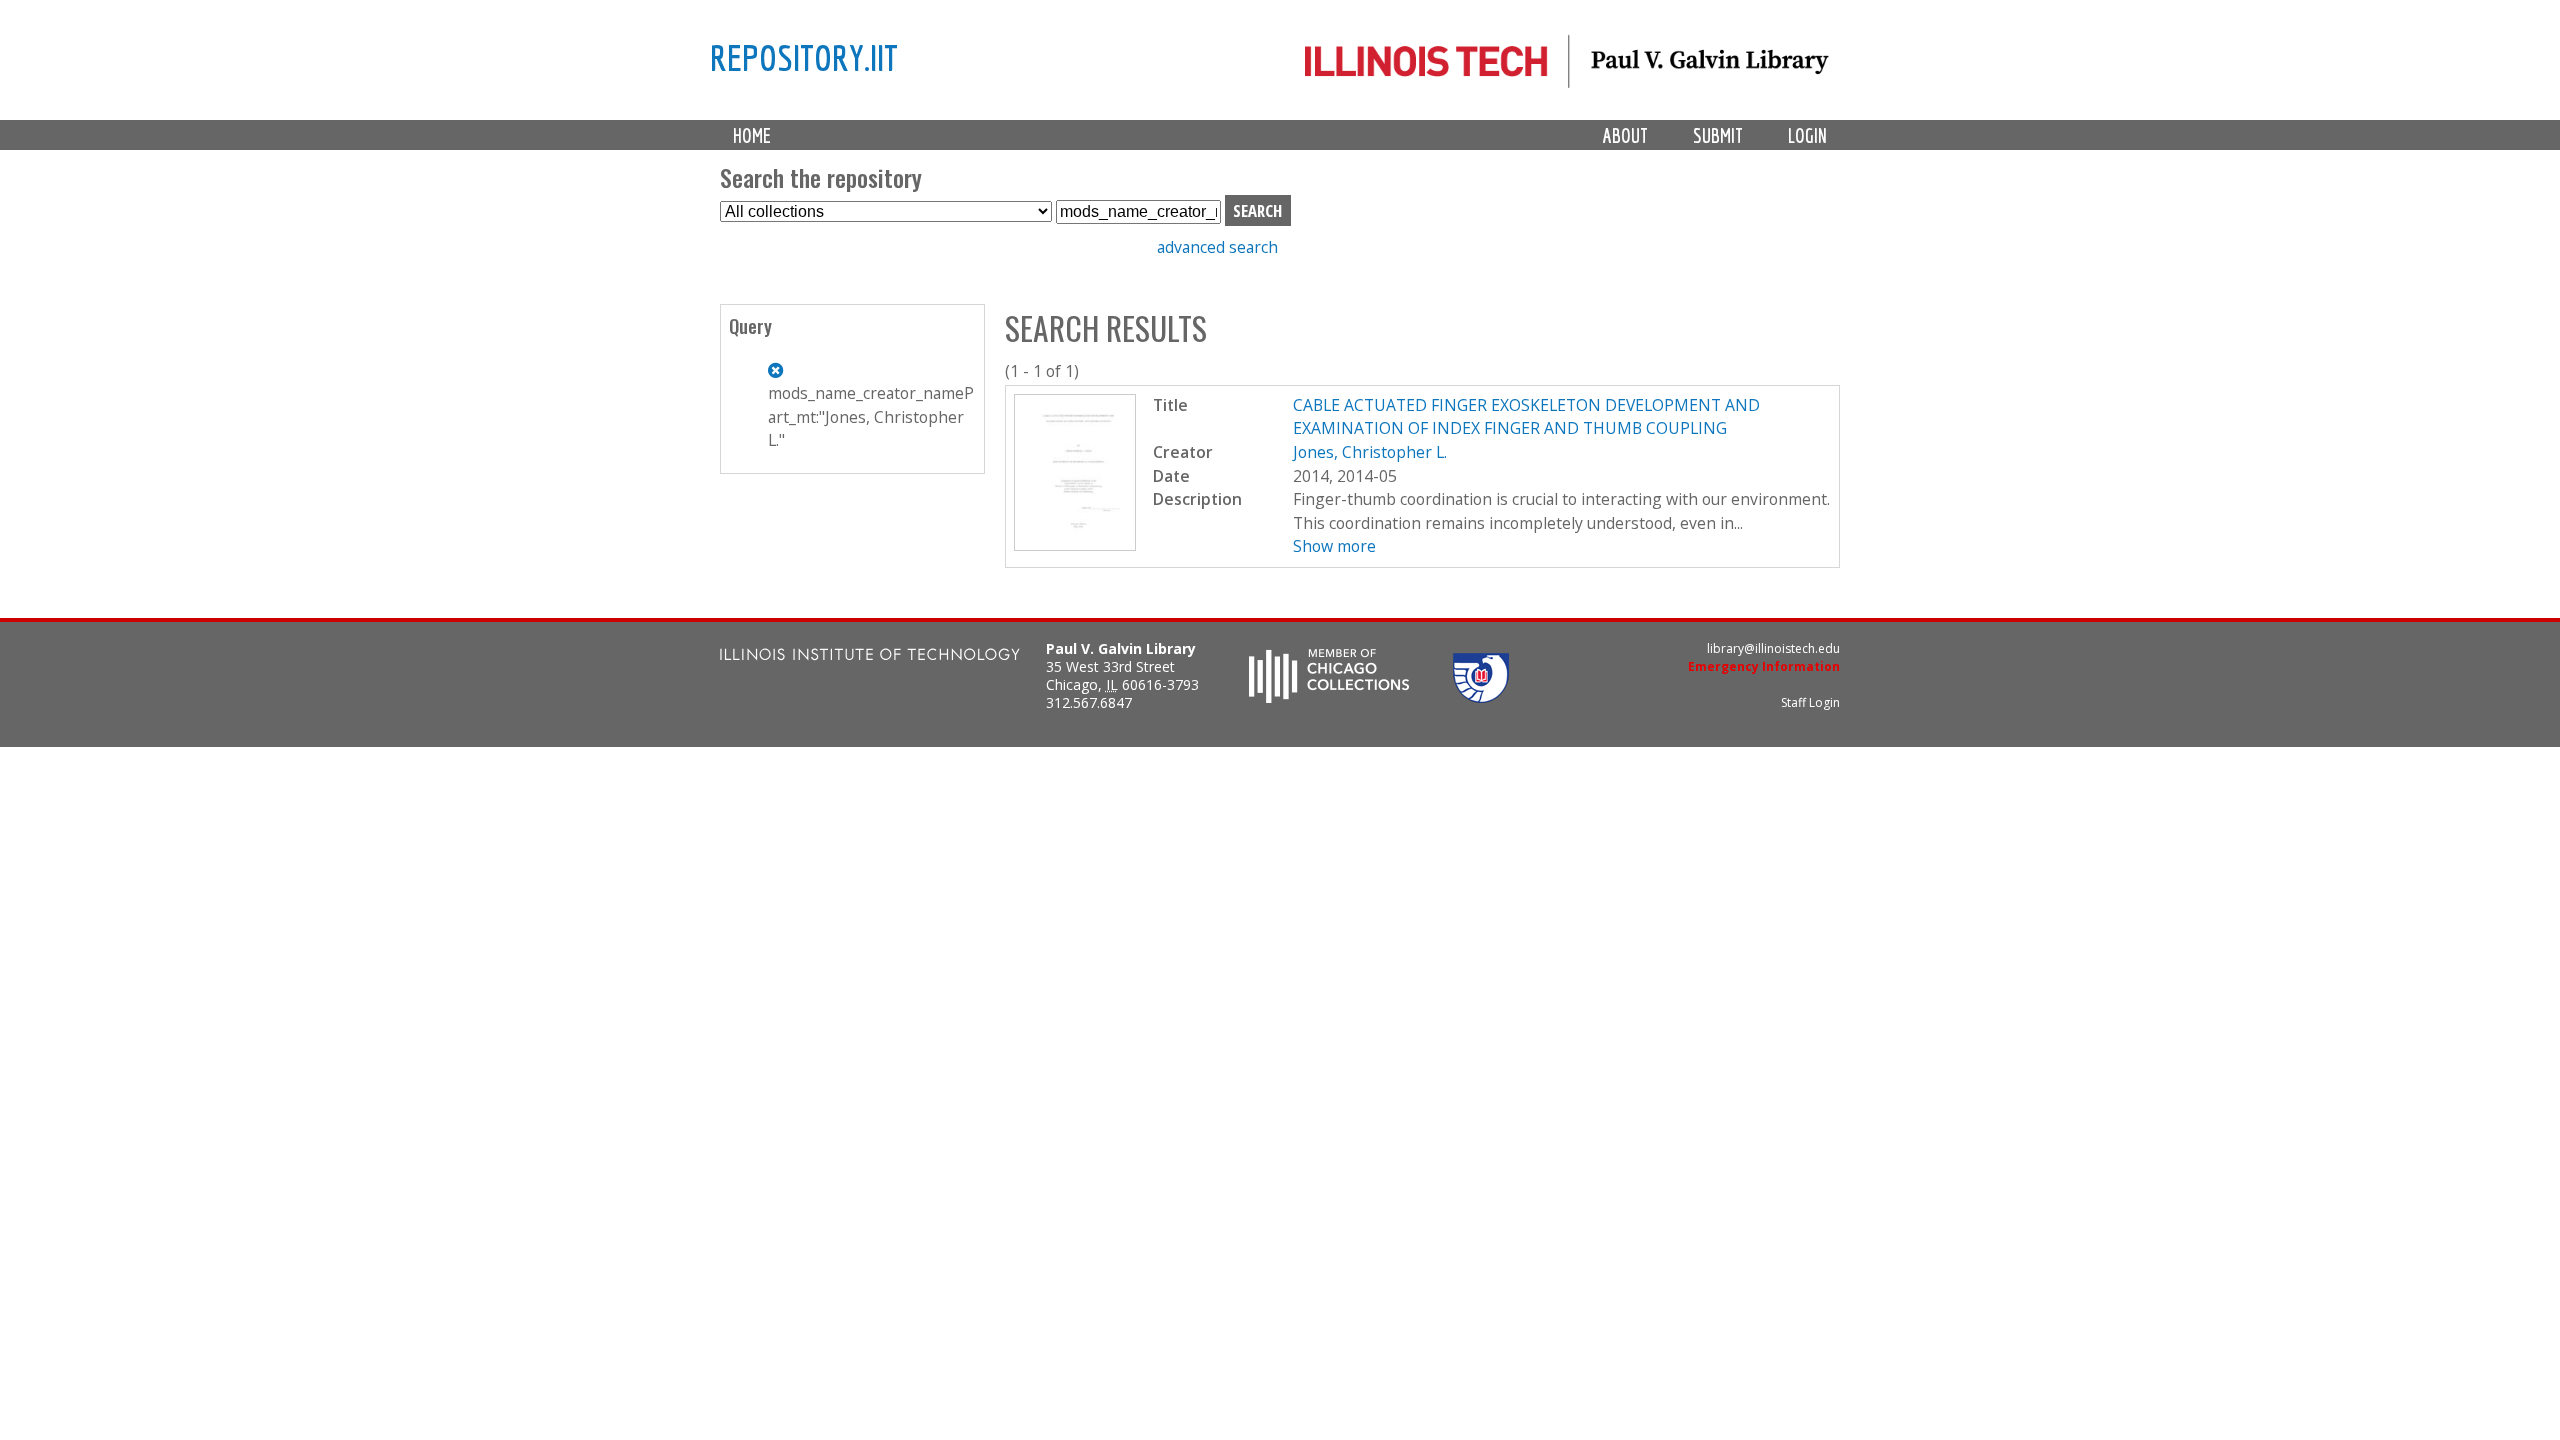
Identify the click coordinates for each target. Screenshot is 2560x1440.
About (1625, 135)
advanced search (1217, 247)
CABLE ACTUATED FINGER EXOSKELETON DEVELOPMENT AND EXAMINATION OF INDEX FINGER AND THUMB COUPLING (1526, 417)
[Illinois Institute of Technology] (870, 656)
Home (752, 135)
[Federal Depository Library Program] (1481, 697)
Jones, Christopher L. (1370, 452)
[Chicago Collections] (1329, 697)
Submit (1718, 135)
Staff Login (1810, 702)
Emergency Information (1764, 666)
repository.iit (804, 57)
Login (1807, 135)
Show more (1334, 546)
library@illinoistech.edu (1773, 648)
